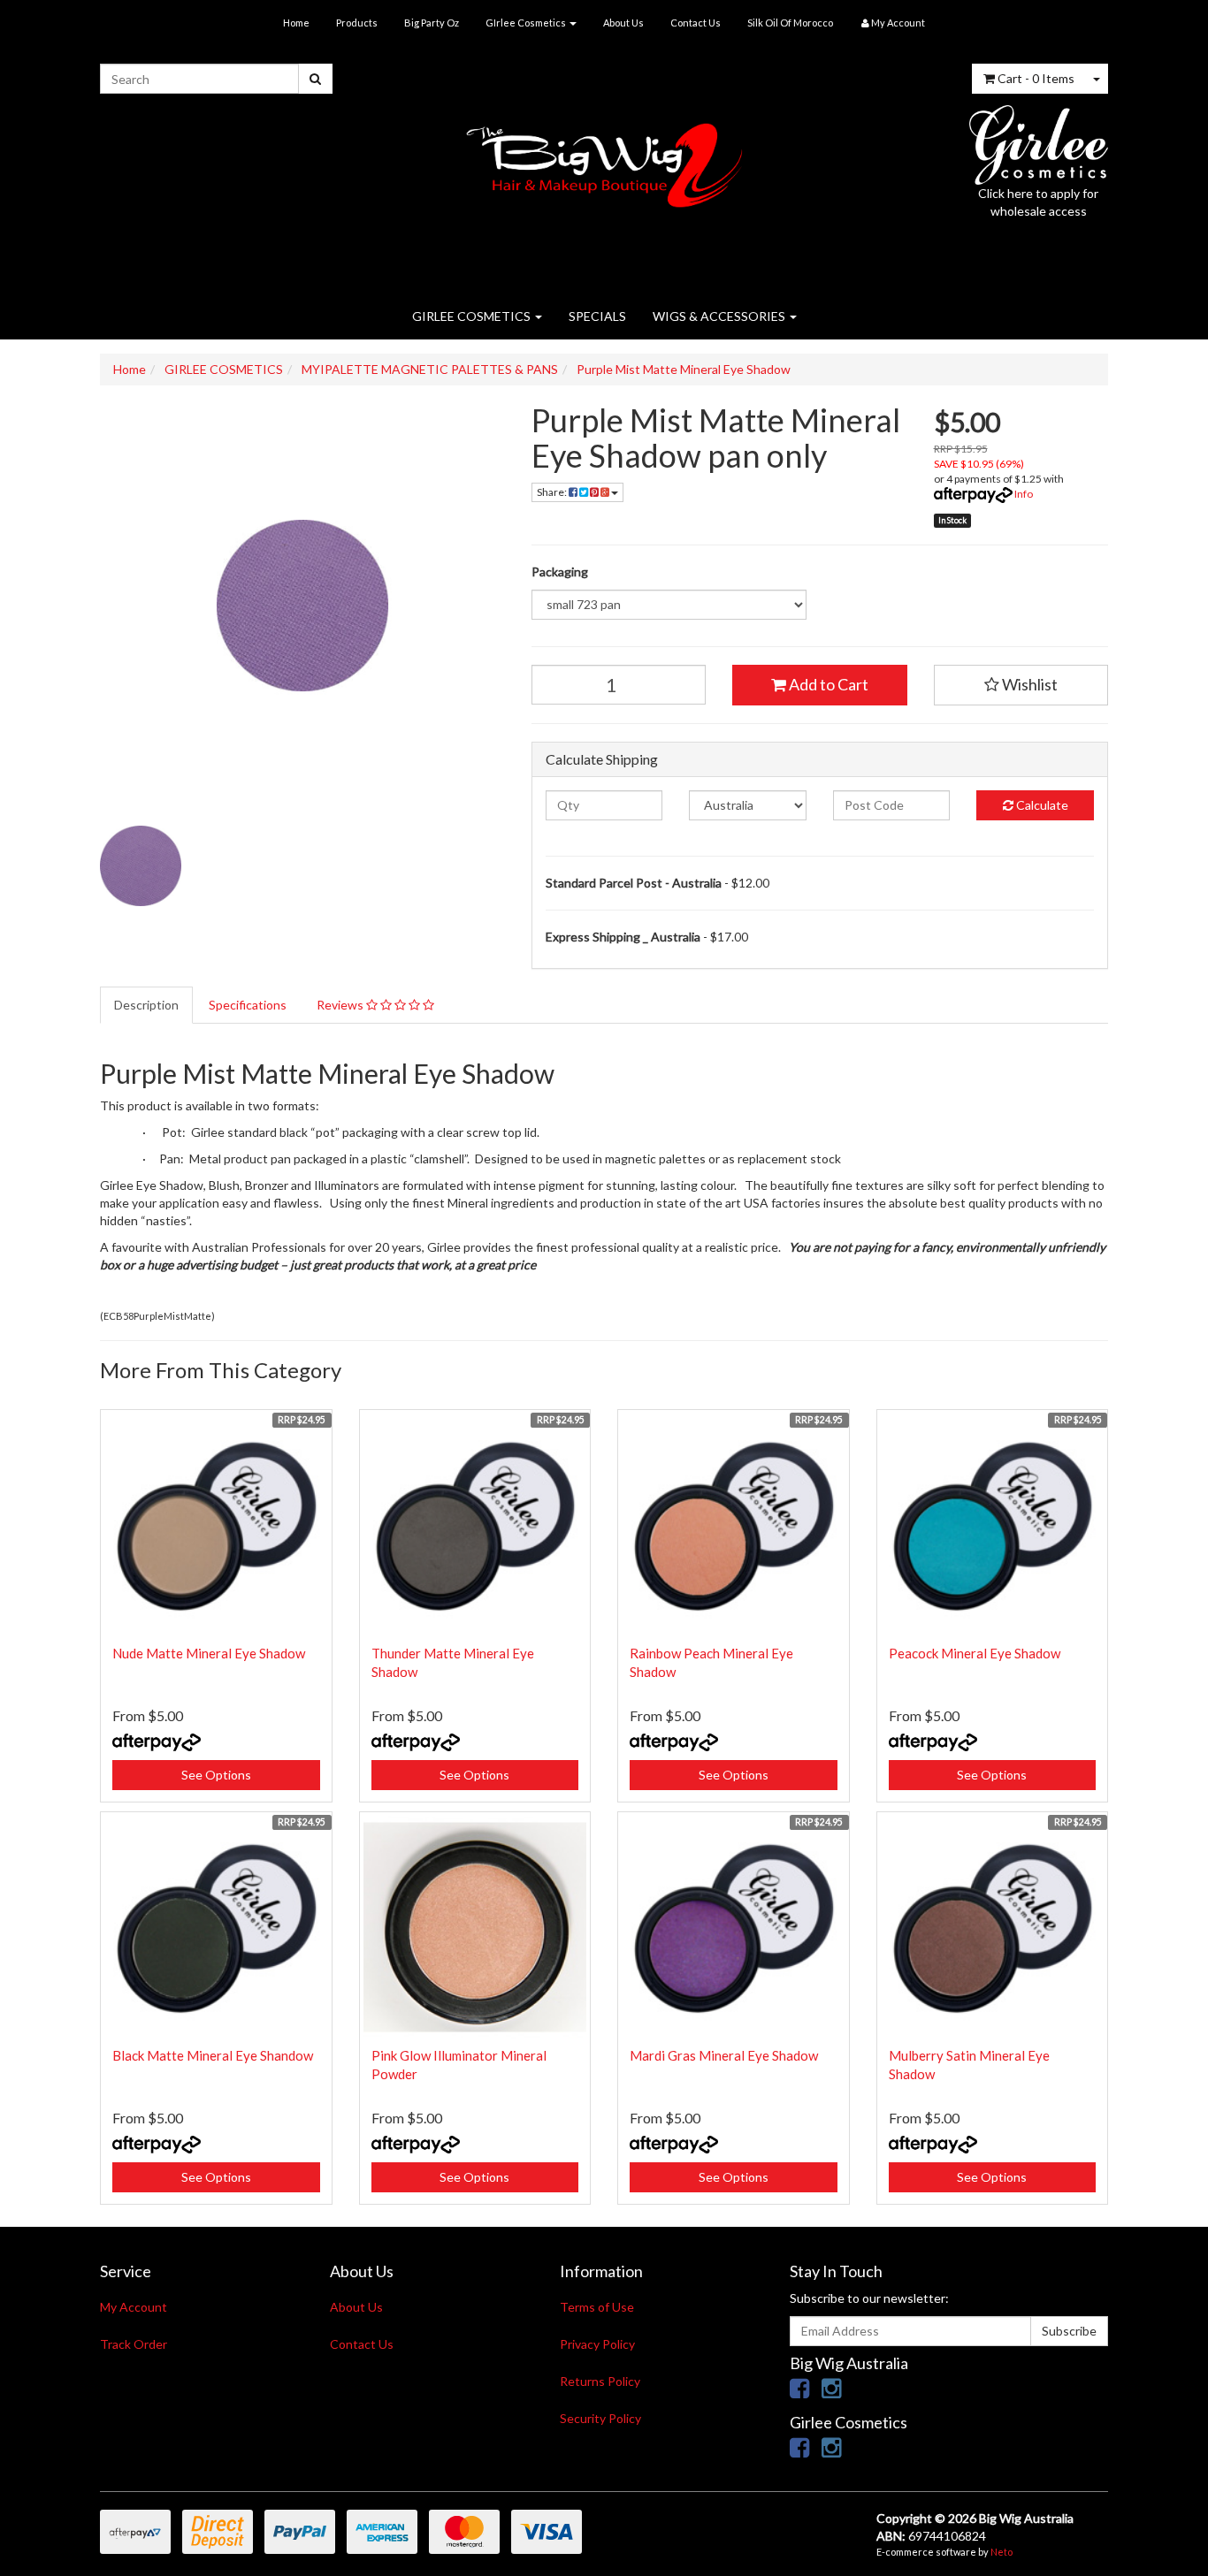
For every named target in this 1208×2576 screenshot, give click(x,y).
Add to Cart (827, 684)
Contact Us (696, 23)
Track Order (134, 2344)
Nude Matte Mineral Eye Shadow (209, 1653)
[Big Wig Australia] (604, 160)
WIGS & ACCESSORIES (720, 316)
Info (1024, 494)
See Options (216, 1775)
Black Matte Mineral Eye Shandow (213, 2055)
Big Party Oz (432, 23)
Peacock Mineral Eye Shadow (975, 1653)
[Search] (315, 79)
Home (296, 23)
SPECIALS (597, 316)
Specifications (248, 1005)
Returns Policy (600, 2381)
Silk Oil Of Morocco (790, 23)
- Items (1036, 78)
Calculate (1041, 805)
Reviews (341, 1005)
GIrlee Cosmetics (527, 23)
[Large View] (141, 866)
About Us (623, 23)
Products (357, 23)
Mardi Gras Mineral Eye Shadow (724, 2055)
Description (146, 1005)
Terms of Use (597, 2307)
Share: (553, 492)
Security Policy (600, 2418)
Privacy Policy (597, 2344)
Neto (1002, 2552)
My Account (134, 2307)
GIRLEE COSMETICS (473, 316)
